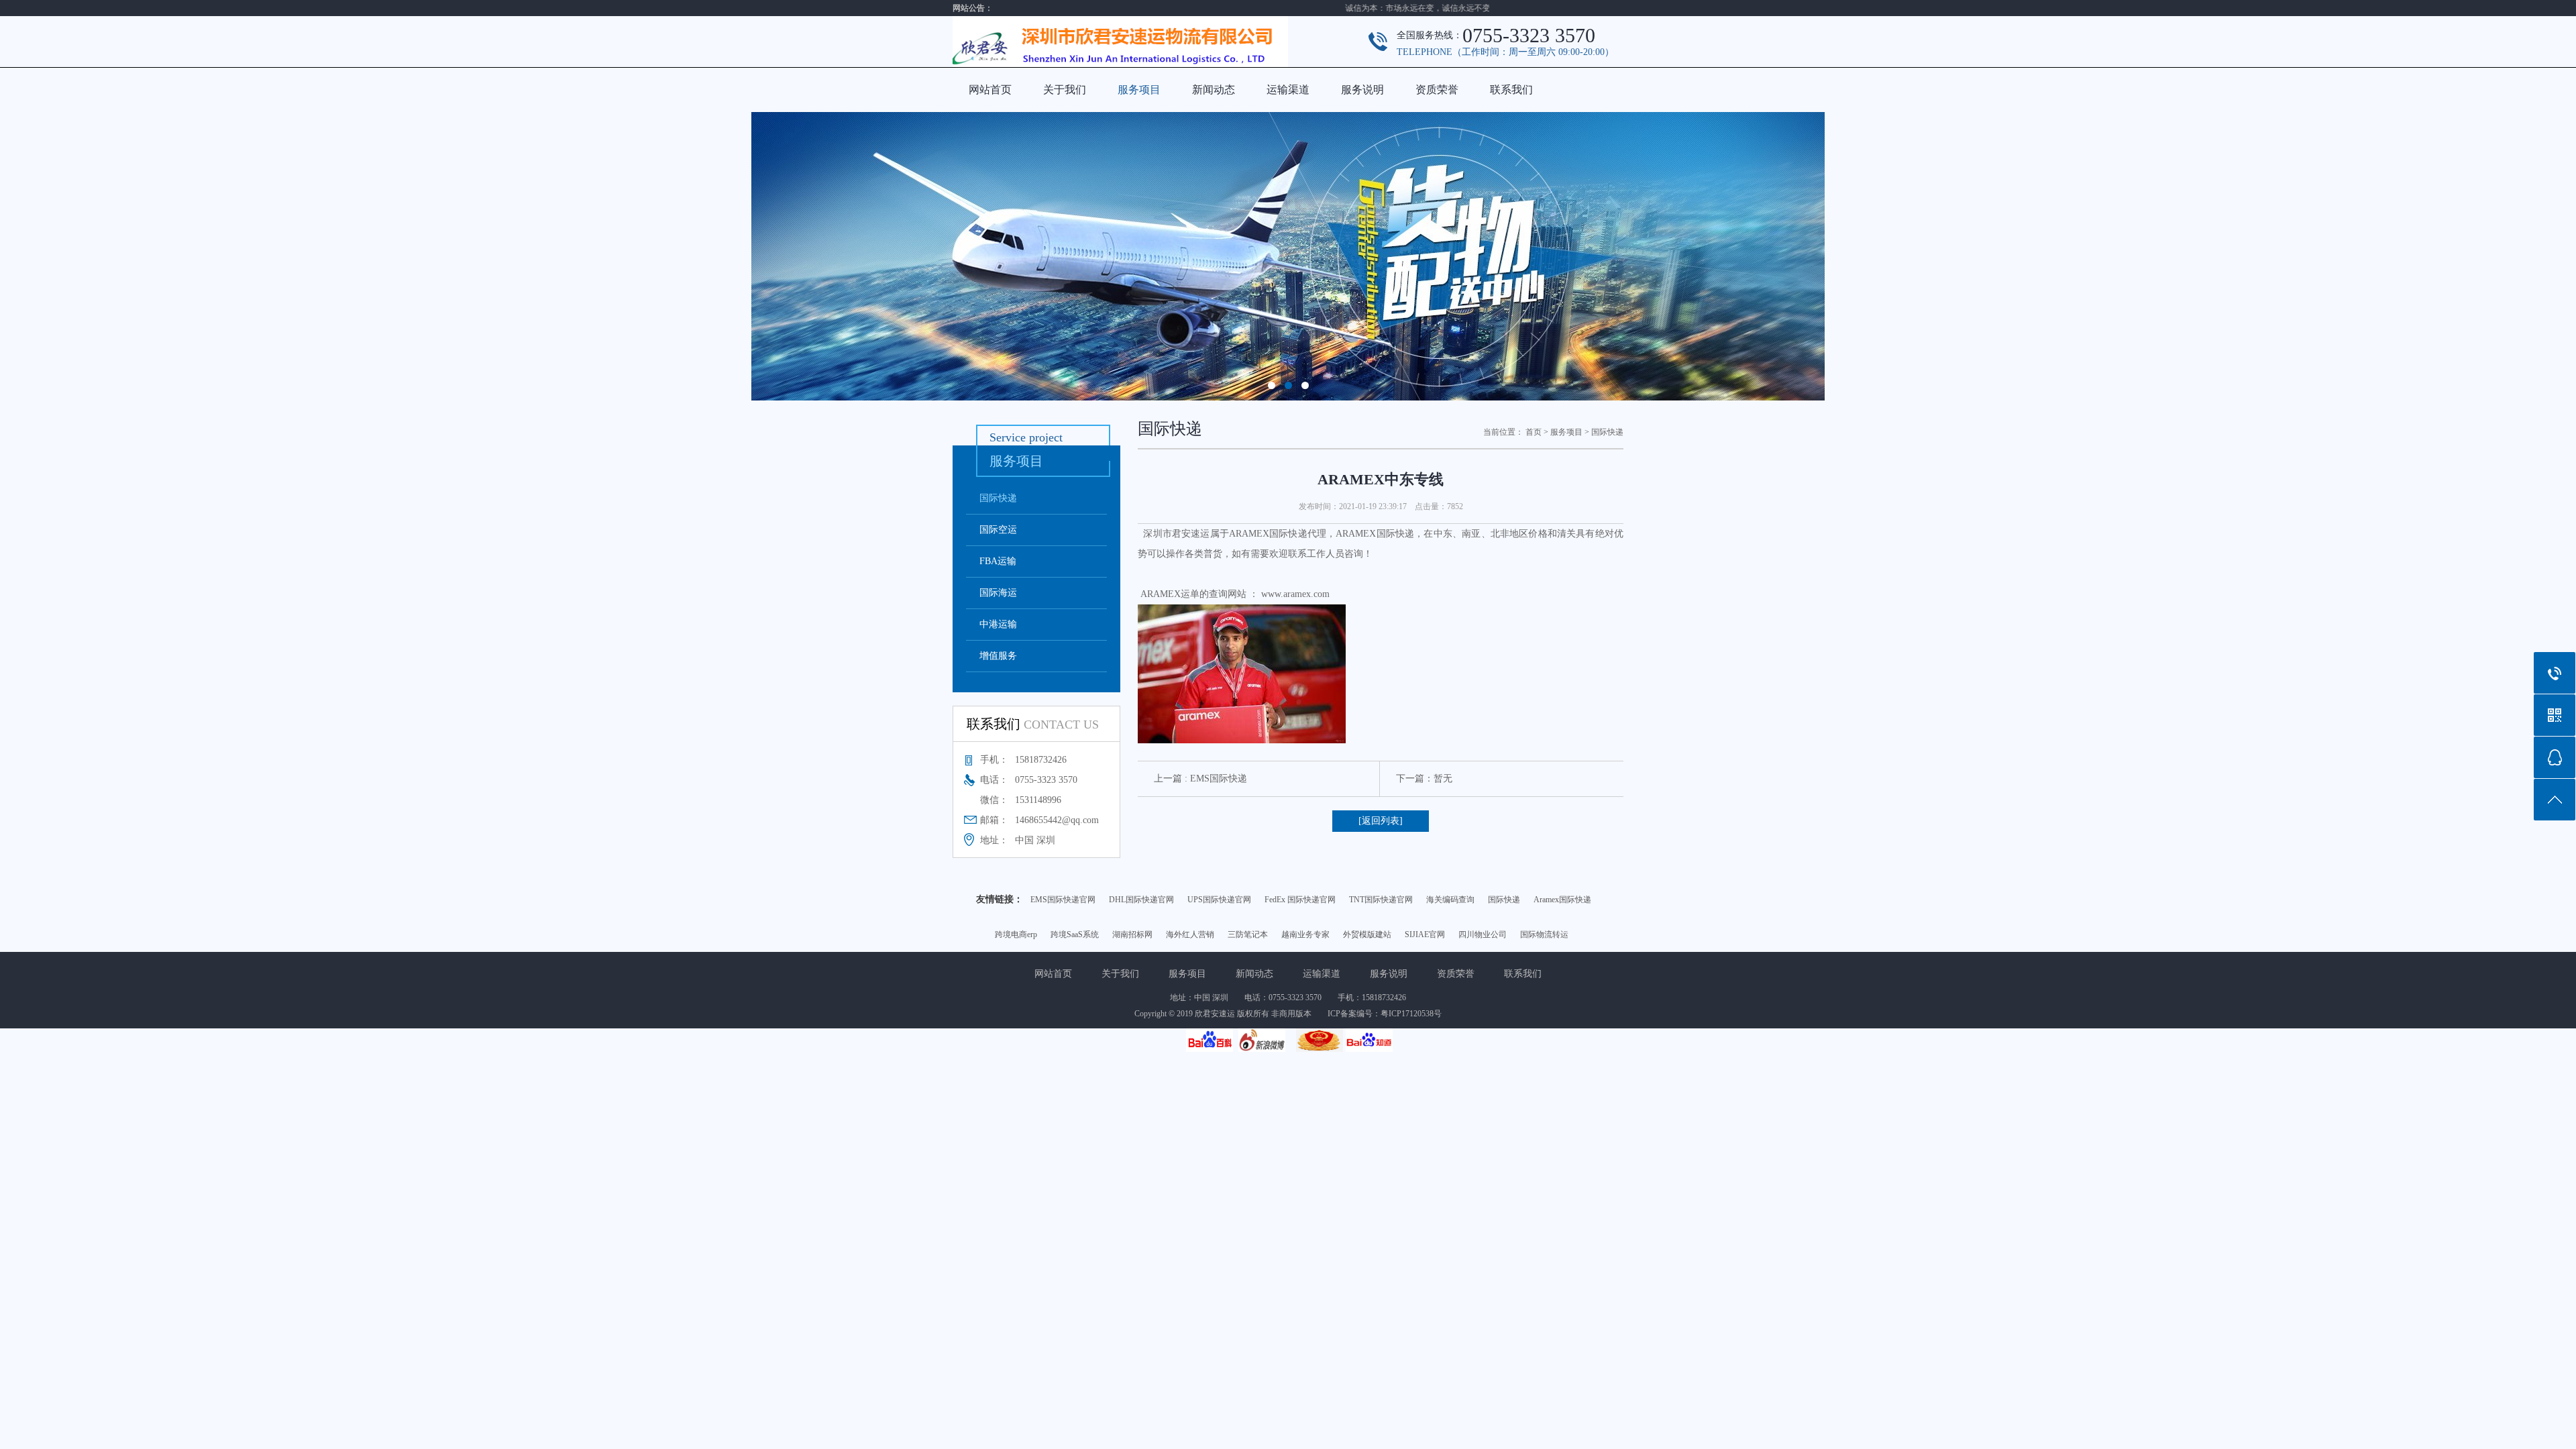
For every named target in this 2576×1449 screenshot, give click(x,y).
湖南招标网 (1132, 934)
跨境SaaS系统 (1075, 934)
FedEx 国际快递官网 (1300, 900)
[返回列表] (1381, 821)
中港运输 (998, 624)
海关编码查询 (1450, 900)
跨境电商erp (1016, 934)
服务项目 (1139, 90)
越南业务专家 (1305, 934)
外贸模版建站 (1367, 934)
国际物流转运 (1544, 934)
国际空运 (998, 530)
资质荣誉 (1437, 90)
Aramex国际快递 (1562, 900)
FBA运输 (998, 561)
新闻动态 (1214, 90)
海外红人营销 (1190, 934)
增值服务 (998, 656)
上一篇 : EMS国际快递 (1200, 779)
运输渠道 (1288, 90)
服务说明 (1362, 90)
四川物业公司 (1483, 934)
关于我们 (1065, 90)
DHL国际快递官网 (1141, 900)
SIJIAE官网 (1425, 934)
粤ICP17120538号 (1411, 1014)
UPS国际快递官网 (1219, 900)
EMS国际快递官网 (1063, 900)
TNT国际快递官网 (1381, 900)
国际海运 (998, 593)
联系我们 (1511, 90)
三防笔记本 (1248, 934)
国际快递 (998, 498)
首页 (1534, 432)
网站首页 (990, 90)
